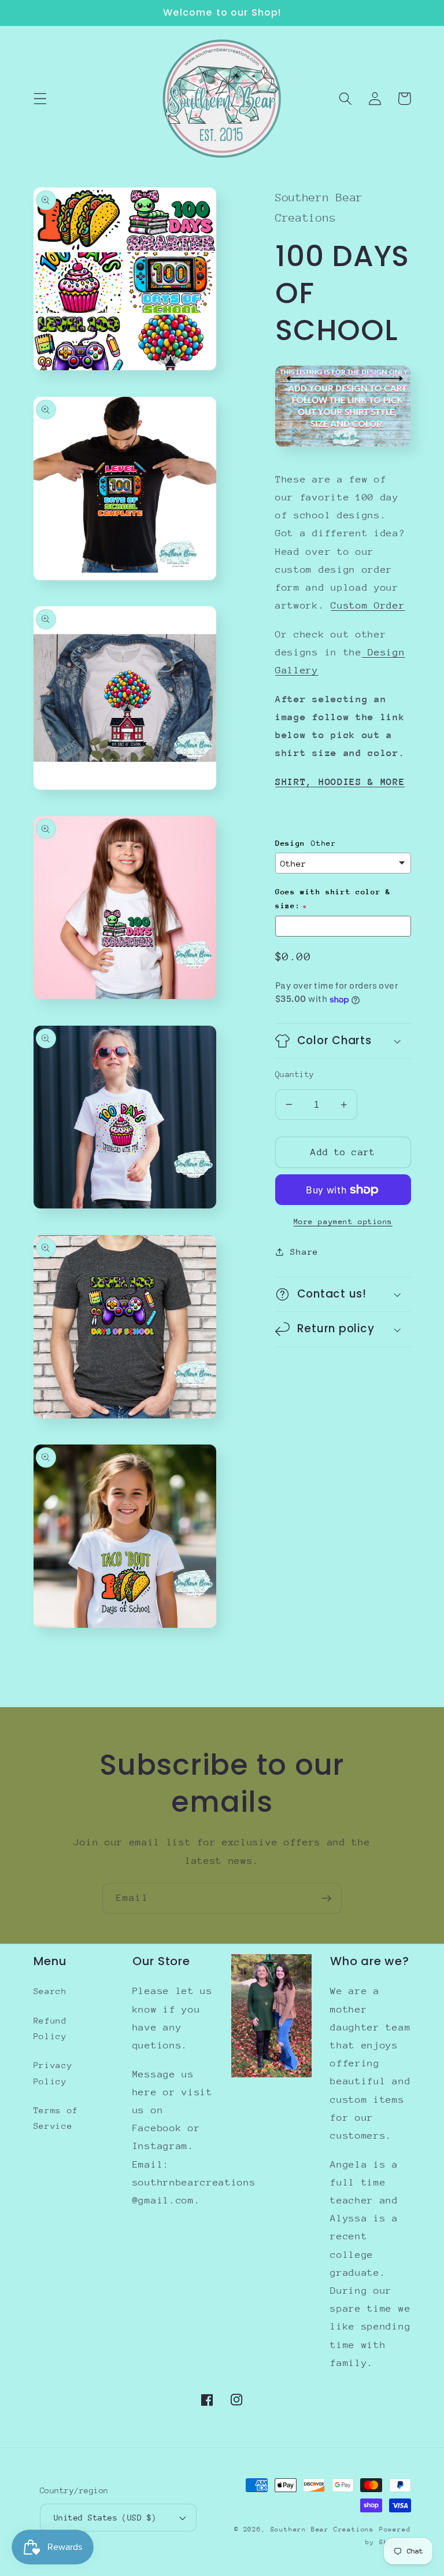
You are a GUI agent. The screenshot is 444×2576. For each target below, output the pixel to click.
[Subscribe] (326, 1899)
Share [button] (304, 1252)
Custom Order (368, 605)
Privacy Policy (53, 2073)
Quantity (295, 1074)
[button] (40, 99)
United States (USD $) (105, 2518)
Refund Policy (50, 2028)
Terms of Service (56, 2118)
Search (50, 1991)
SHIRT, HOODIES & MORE (340, 782)
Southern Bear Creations (323, 2529)
